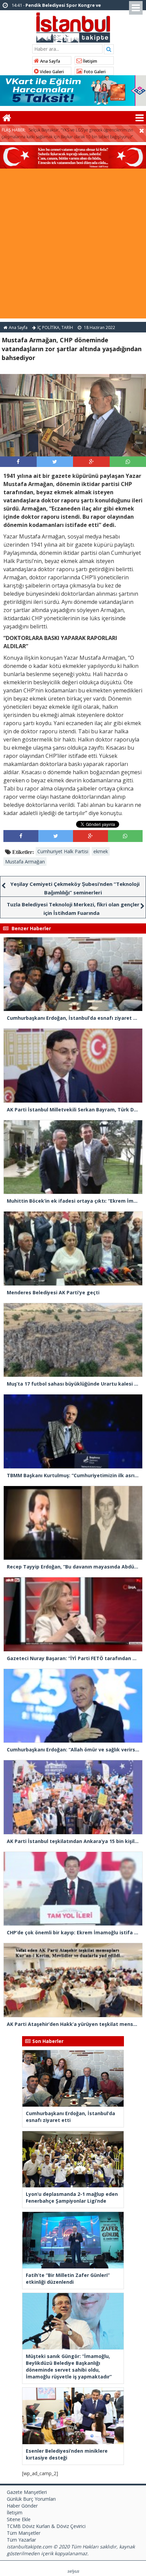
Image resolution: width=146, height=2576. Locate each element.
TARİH (67, 327)
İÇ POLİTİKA (48, 327)
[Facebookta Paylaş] (18, 462)
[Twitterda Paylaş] (55, 462)
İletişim (89, 61)
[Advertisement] (73, 245)
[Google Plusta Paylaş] (91, 462)
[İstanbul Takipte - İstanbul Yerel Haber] (73, 26)
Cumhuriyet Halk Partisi (63, 851)
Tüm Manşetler (24, 2533)
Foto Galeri (94, 72)
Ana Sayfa (50, 61)
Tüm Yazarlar (21, 2540)
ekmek (101, 851)
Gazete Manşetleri (27, 2492)
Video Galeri (51, 72)
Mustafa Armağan (25, 862)
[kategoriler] (140, 118)
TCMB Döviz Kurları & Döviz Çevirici (46, 2526)
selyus (73, 2571)
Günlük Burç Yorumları (31, 2499)
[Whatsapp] (128, 462)
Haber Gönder (22, 2506)
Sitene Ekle (19, 2519)
